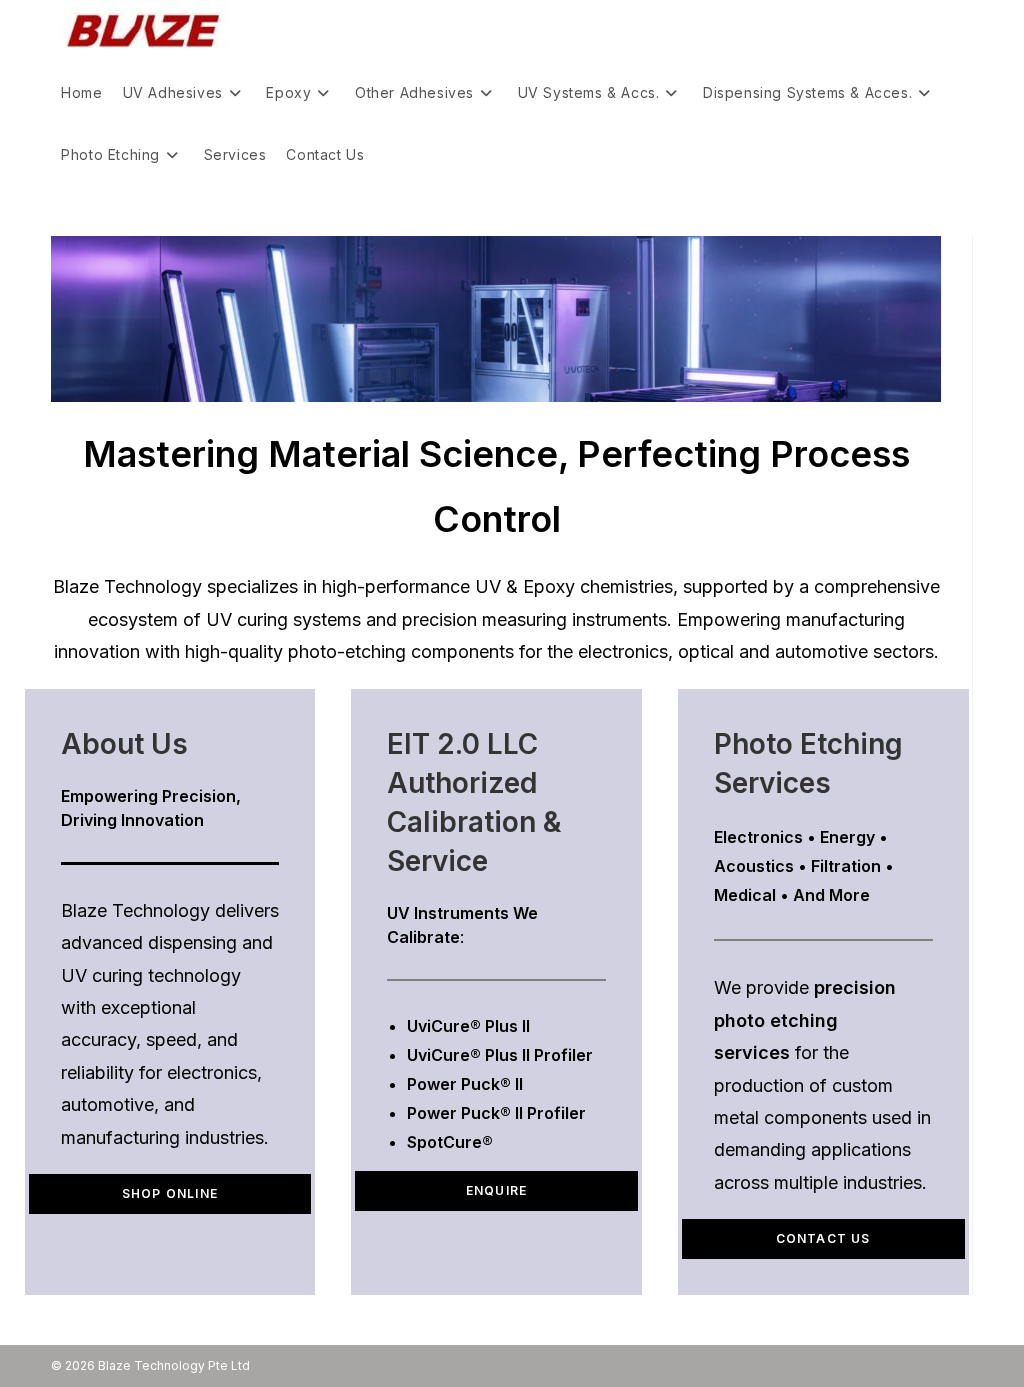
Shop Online (170, 1193)
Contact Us (823, 1238)
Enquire (496, 1190)
